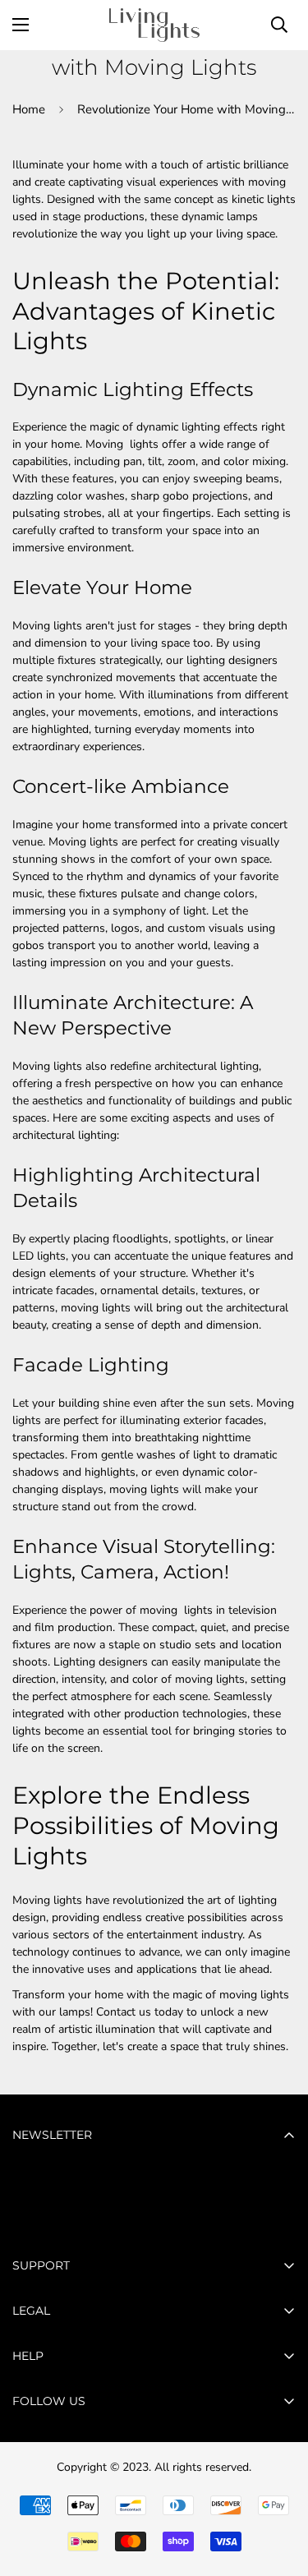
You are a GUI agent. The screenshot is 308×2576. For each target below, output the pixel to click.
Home (29, 109)
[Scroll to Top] (278, 2489)
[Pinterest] (32, 2497)
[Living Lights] (154, 25)
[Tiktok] (131, 2497)
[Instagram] (81, 2497)
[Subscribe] (277, 2218)
